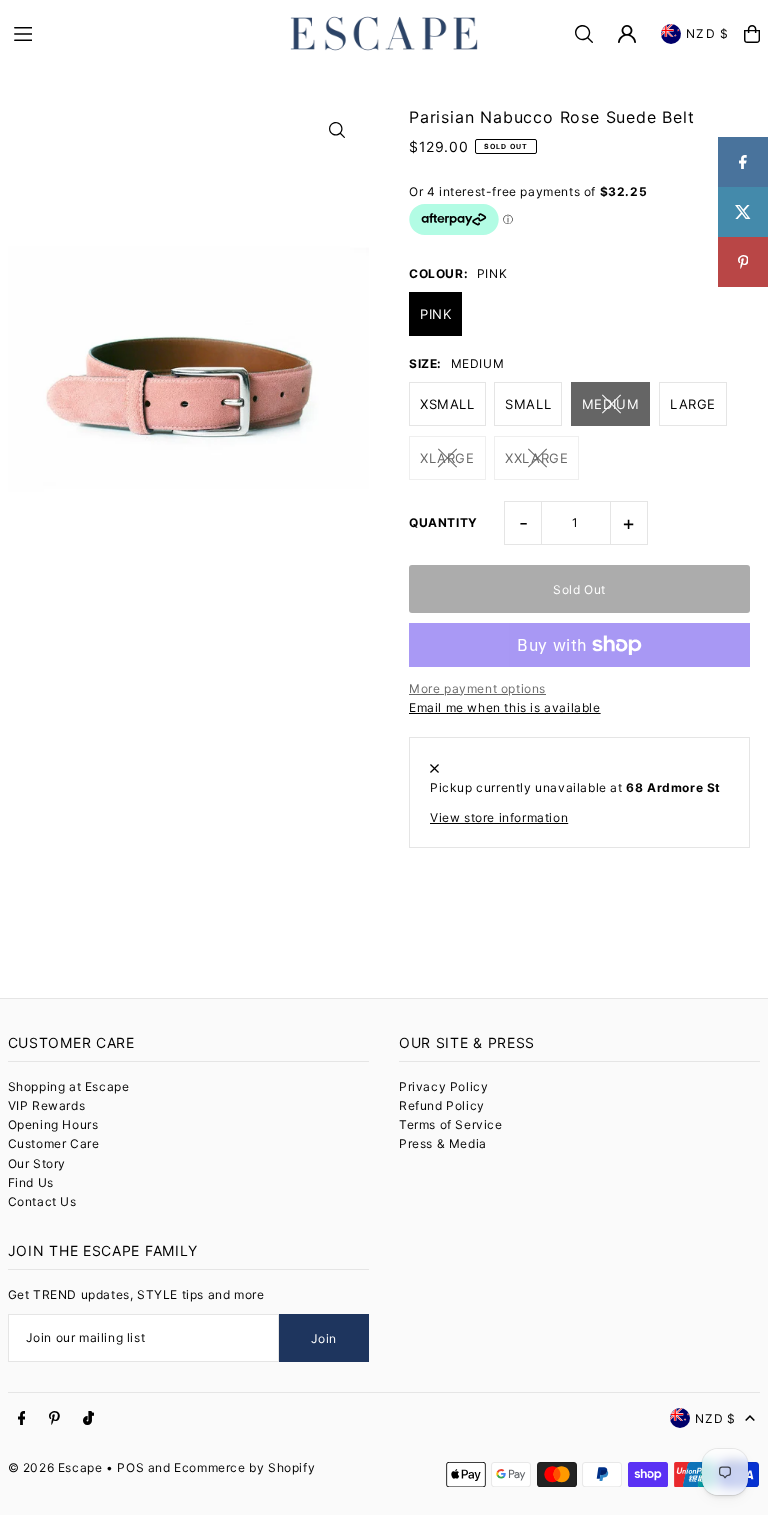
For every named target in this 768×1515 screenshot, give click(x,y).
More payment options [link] (477, 688)
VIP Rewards (47, 1105)
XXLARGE (536, 458)
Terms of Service (451, 1124)
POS (130, 1467)
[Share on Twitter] (743, 212)
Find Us (31, 1182)
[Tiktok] (88, 1419)
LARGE (693, 404)
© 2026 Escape (55, 1467)
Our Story (37, 1163)
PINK (435, 314)
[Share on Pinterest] (743, 262)
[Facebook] (22, 1419)
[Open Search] (584, 34)
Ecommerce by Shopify (244, 1467)
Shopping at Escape (69, 1086)
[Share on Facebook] (743, 162)
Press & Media (443, 1143)
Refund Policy (442, 1105)
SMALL (528, 404)
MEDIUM (611, 404)
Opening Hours (53, 1124)
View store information (499, 817)
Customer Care (54, 1143)
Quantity (443, 522)
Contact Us (42, 1201)
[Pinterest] (54, 1419)
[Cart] (752, 34)
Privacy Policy (443, 1086)
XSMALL (447, 404)
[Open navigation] (140, 33)
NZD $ (707, 33)
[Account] (627, 34)
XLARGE (447, 458)
